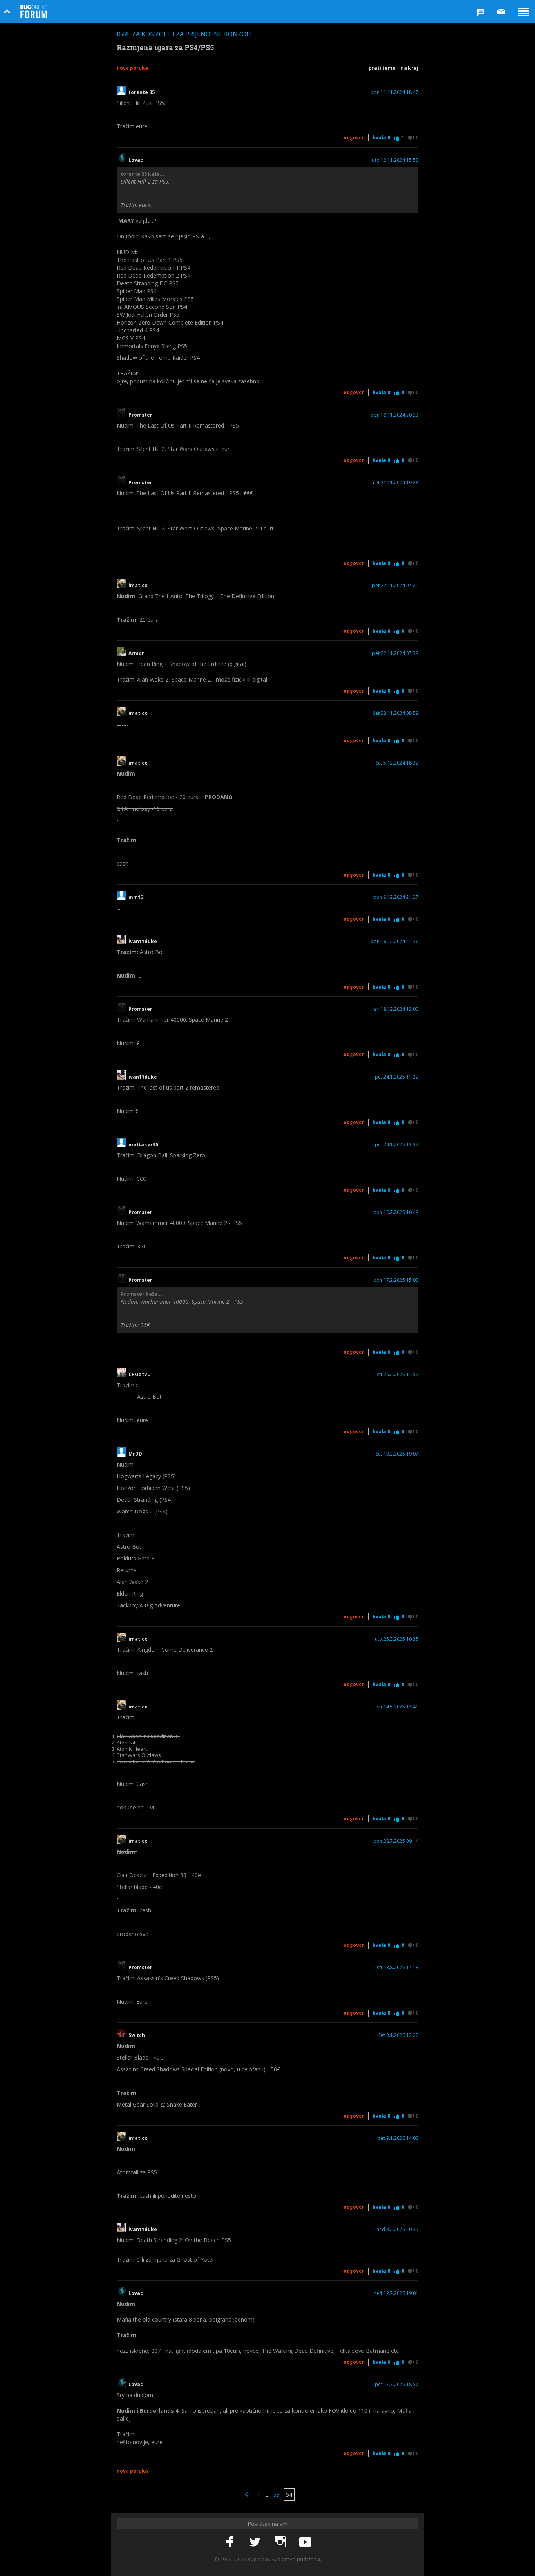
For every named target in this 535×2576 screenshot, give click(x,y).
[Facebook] (230, 2542)
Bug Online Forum (34, 12)
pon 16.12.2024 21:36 (394, 942)
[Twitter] (255, 2542)
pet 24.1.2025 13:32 (397, 1145)
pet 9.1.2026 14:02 (398, 2138)
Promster (140, 415)
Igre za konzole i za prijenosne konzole (185, 34)
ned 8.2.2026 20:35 (397, 2230)
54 (289, 2494)
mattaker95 (143, 1145)
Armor (136, 653)
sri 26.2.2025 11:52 (398, 1375)
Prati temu (382, 68)
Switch (137, 2035)
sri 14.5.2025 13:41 (398, 1707)
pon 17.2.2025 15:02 (396, 1280)
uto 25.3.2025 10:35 (397, 1639)
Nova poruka (132, 68)
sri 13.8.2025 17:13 (398, 1968)
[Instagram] (280, 2542)
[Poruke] (501, 12)
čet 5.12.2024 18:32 (397, 763)
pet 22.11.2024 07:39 (395, 653)
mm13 (136, 897)
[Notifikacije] (481, 12)
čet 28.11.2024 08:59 (396, 713)
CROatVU (140, 1375)
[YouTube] (305, 2542)
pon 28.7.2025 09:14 (396, 1841)
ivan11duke (143, 942)
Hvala (381, 138)
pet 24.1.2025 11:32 (397, 1077)
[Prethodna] (246, 2495)
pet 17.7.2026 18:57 (397, 2385)
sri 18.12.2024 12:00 (396, 1009)
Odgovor (354, 138)
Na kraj (409, 68)
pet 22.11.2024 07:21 (395, 586)
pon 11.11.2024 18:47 (394, 92)
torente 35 (142, 92)
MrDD (135, 1454)
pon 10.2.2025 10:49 (396, 1212)
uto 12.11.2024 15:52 (395, 160)
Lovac (136, 160)
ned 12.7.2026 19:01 (396, 2293)
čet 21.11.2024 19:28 (396, 483)
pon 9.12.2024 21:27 (396, 897)
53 (277, 2494)
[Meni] (523, 12)
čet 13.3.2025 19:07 (397, 1454)
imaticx (138, 586)
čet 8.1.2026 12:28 (398, 2035)
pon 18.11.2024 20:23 (394, 415)
